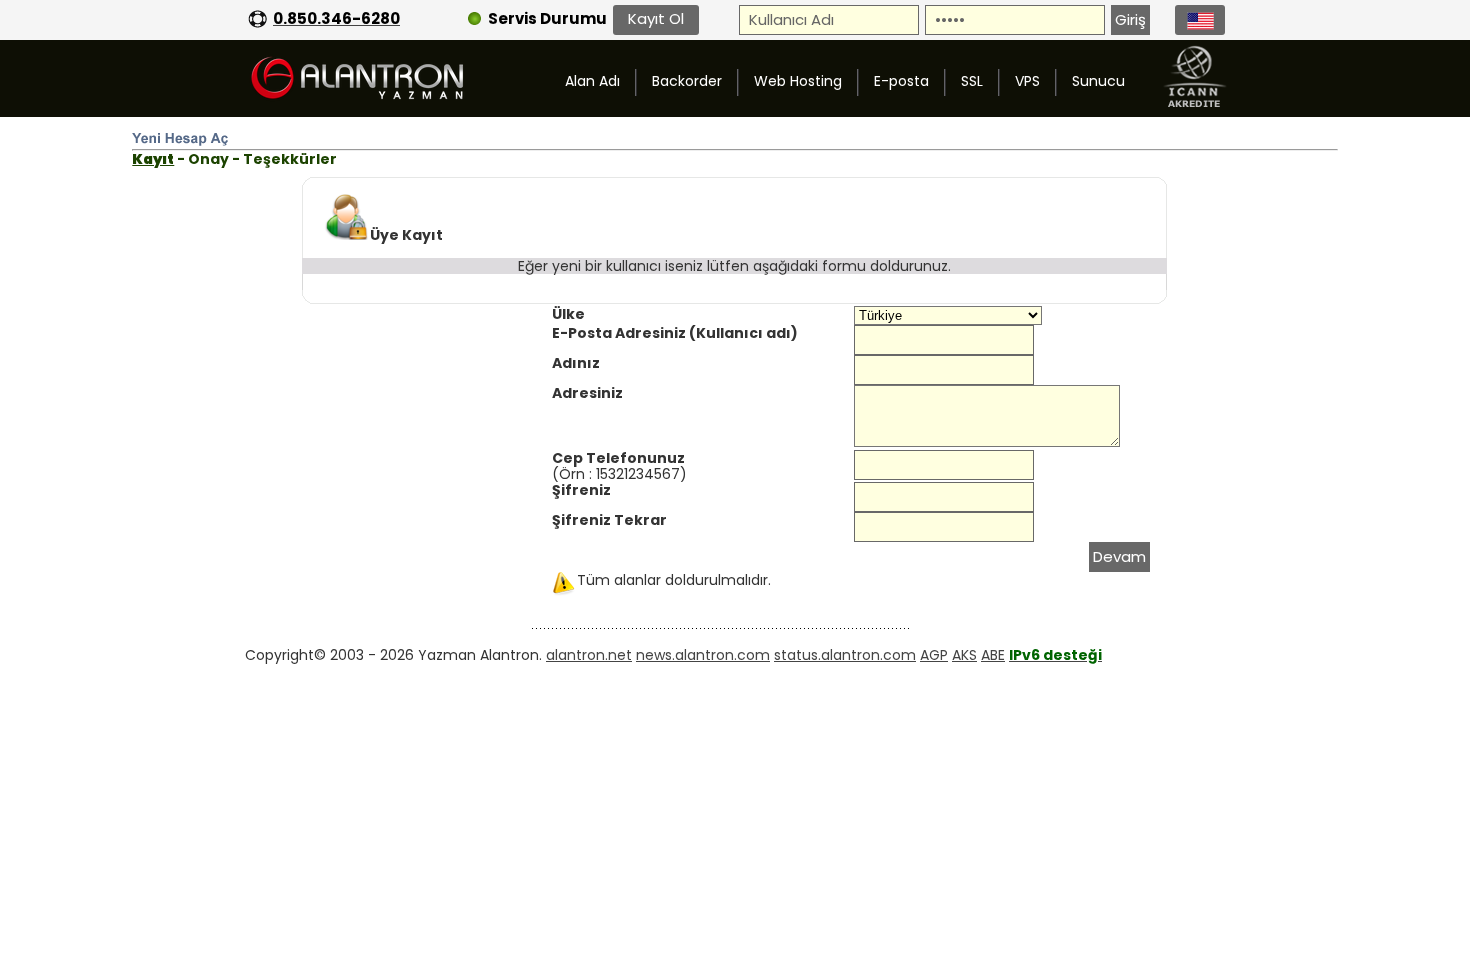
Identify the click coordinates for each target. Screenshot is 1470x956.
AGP (934, 655)
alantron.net (589, 655)
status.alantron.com (845, 655)
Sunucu (1098, 81)
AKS (964, 655)
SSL (972, 81)
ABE (993, 655)
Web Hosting (798, 81)
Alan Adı (592, 81)
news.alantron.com (703, 655)
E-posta (901, 81)
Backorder (687, 81)
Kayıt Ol (656, 18)
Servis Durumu (547, 18)
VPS (1027, 81)
